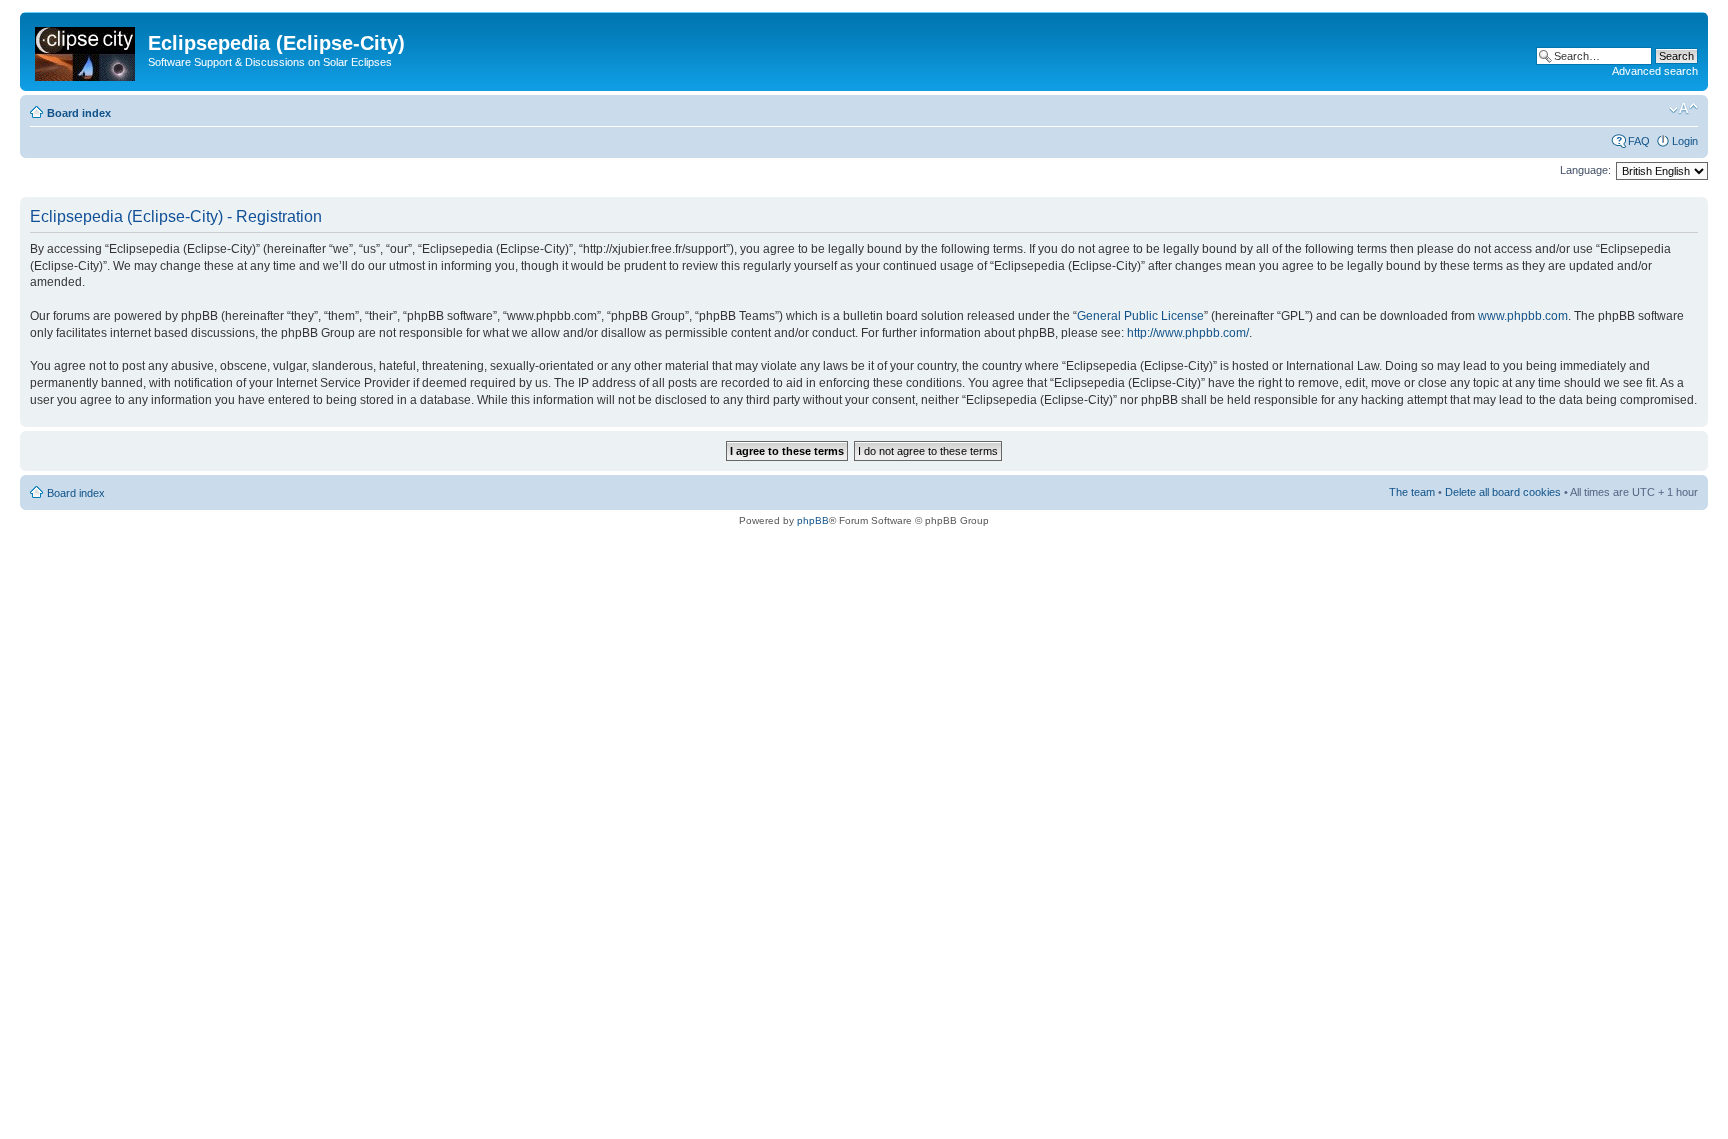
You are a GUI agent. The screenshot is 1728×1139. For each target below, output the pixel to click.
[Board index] (86, 50)
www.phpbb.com (1523, 316)
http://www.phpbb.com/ (1188, 333)
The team (1412, 492)
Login (1685, 141)
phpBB (813, 520)
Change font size (1683, 109)
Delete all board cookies (1503, 492)
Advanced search (1655, 71)
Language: (1585, 170)
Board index (79, 113)
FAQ (1639, 141)
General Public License (1140, 316)
